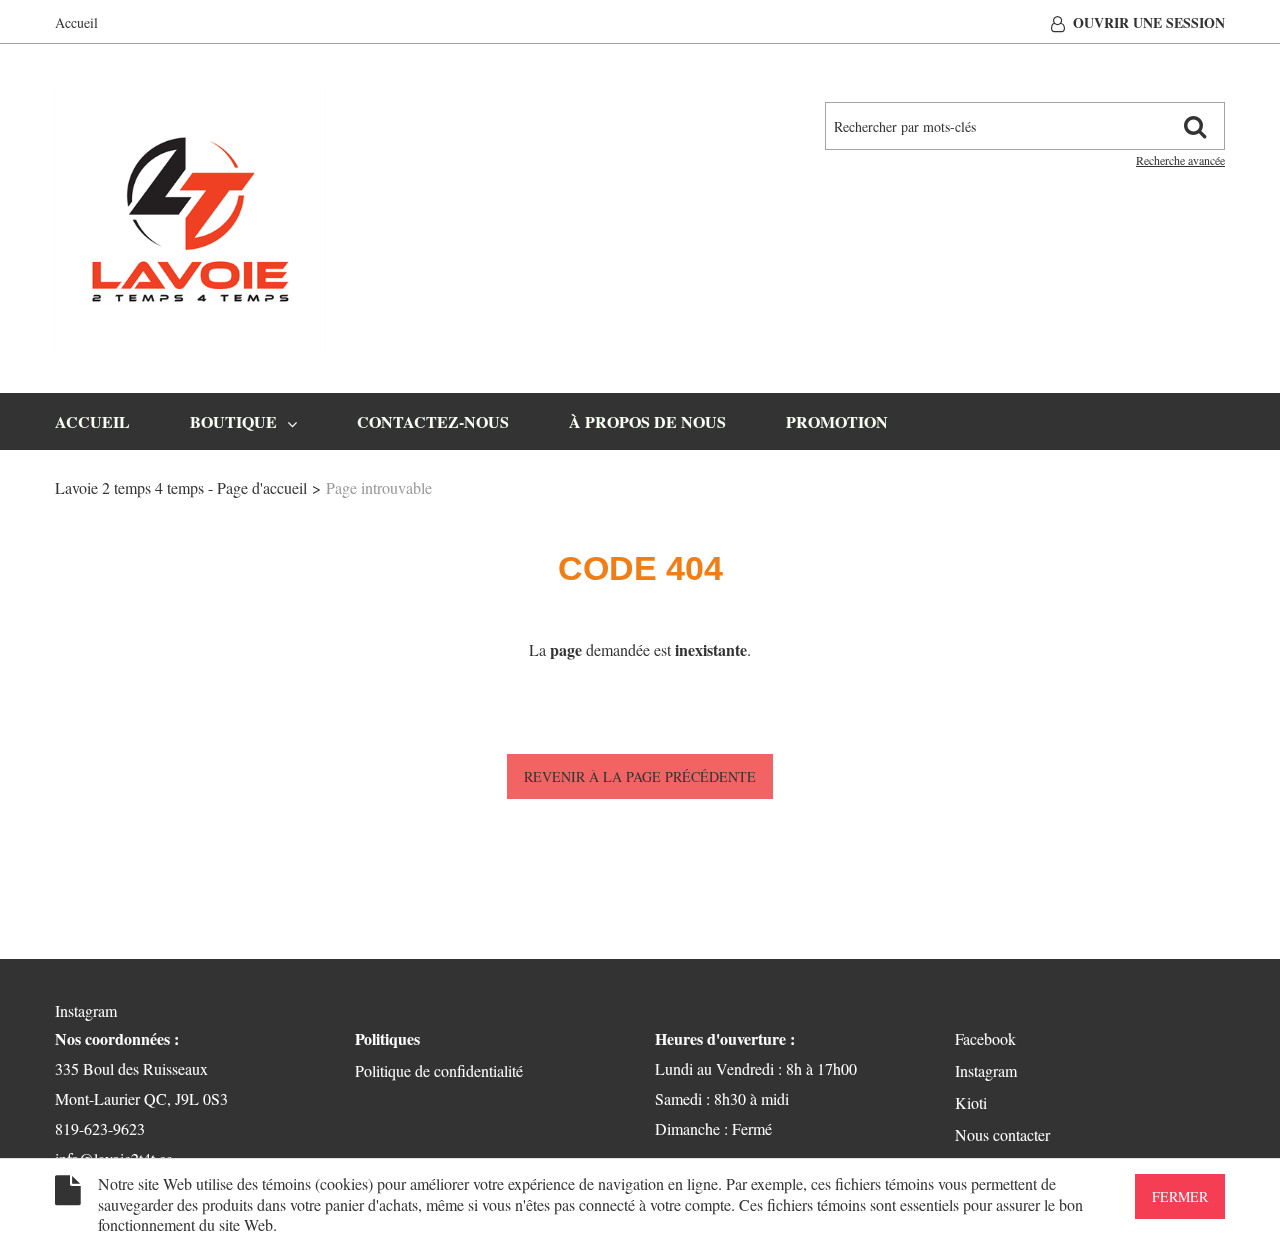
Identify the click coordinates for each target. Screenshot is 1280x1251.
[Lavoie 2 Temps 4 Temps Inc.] (190, 219)
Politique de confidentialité (439, 1070)
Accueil (76, 22)
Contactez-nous (433, 421)
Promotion (837, 421)
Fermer (1180, 1196)
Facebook (985, 1038)
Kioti (971, 1102)
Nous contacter (1002, 1134)
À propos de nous (647, 421)
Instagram (86, 1010)
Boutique (233, 421)
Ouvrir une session (1149, 22)
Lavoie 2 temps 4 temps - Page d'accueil (181, 487)
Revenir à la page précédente (640, 776)
